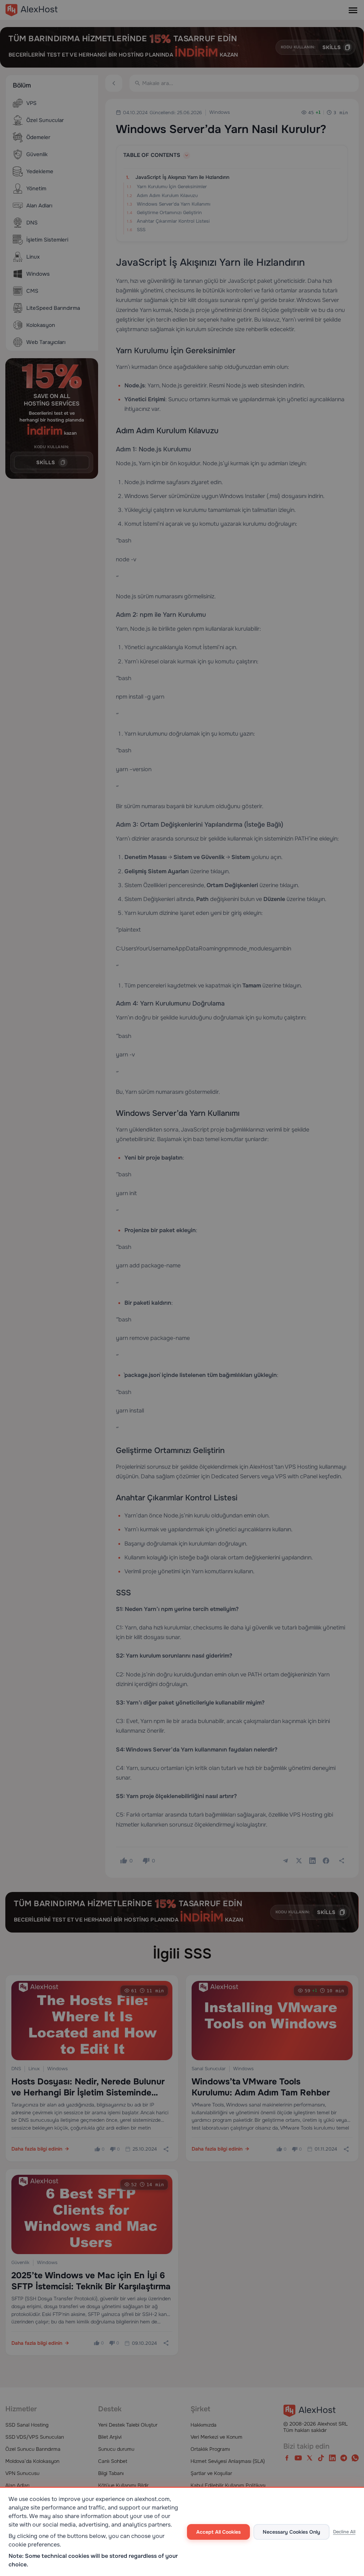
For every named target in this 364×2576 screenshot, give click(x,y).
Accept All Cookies (218, 2532)
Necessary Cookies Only (291, 2532)
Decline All (344, 2532)
